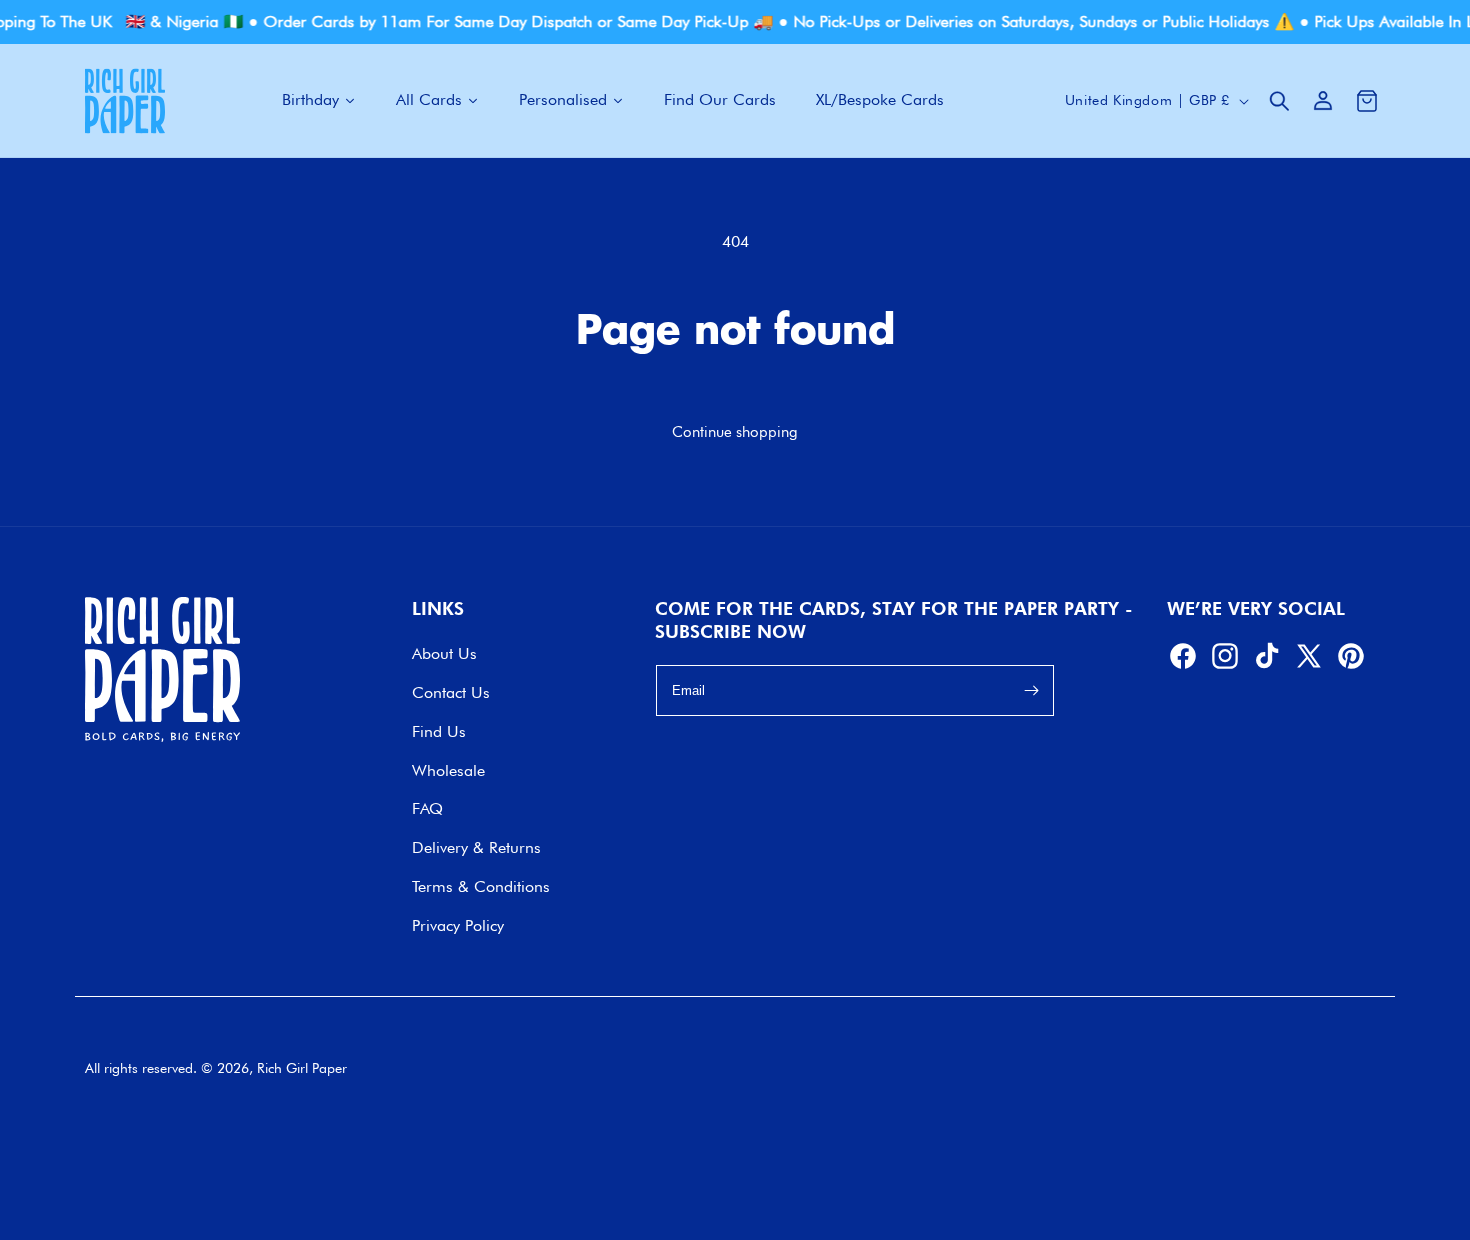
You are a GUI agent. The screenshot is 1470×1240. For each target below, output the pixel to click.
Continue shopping (735, 432)
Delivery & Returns (476, 847)
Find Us (439, 731)
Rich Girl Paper (302, 1068)
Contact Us (451, 692)
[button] (1279, 101)
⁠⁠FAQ (427, 808)
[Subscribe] (1032, 691)
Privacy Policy (458, 925)
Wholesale (448, 770)
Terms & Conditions (481, 886)
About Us (444, 653)
